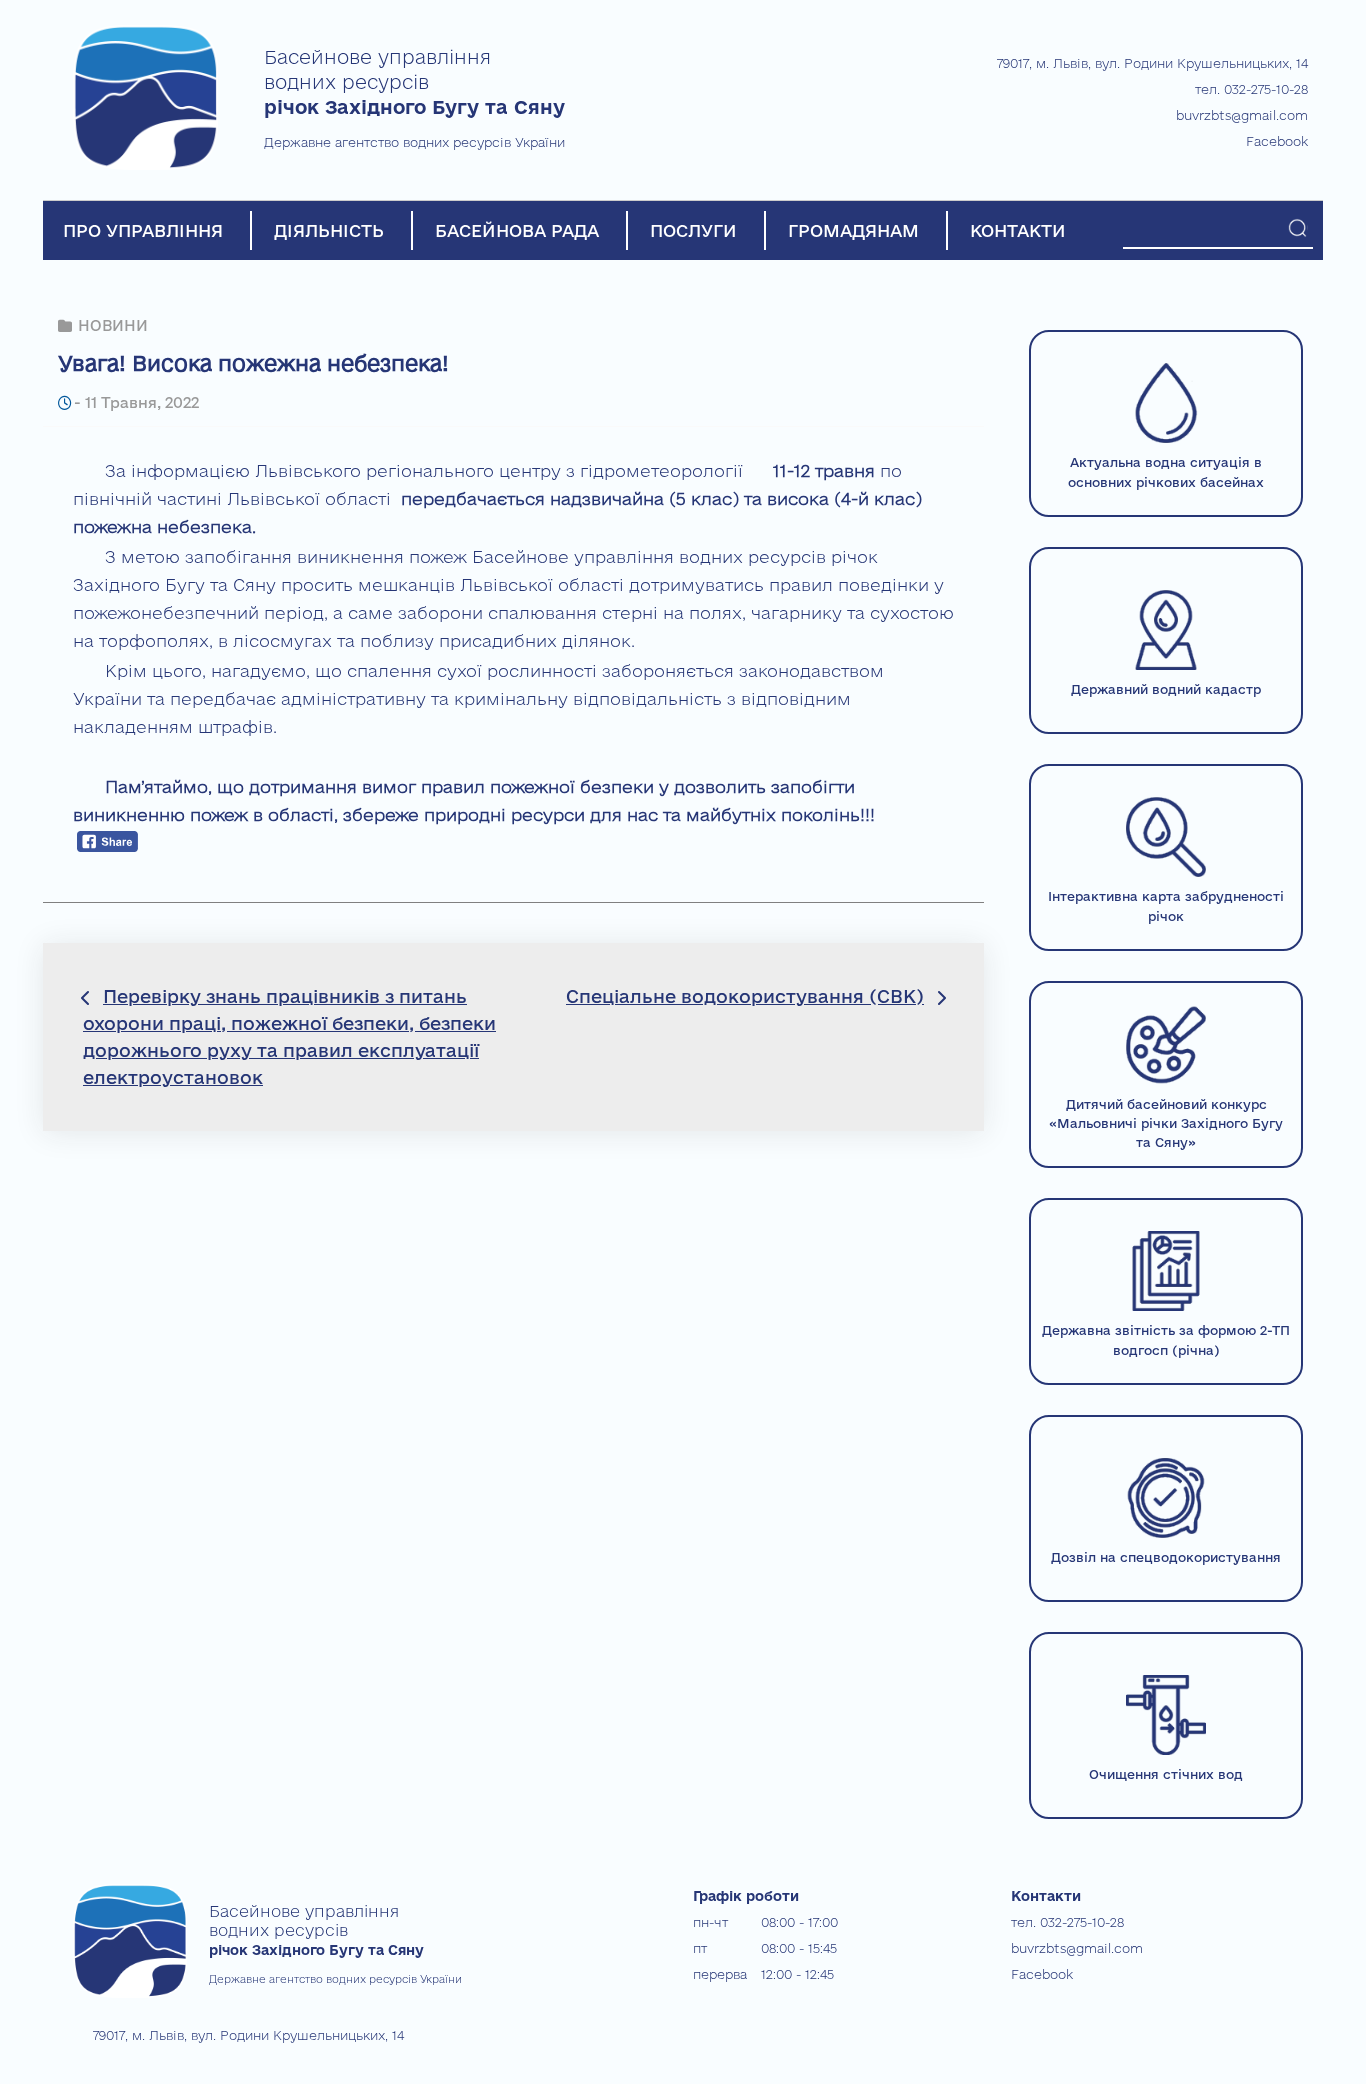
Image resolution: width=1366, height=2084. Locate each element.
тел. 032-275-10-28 (1251, 89)
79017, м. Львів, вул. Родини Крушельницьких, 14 (1152, 63)
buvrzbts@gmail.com (1242, 115)
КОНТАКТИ (1018, 230)
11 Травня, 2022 (142, 402)
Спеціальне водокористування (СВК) (745, 996)
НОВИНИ (113, 325)
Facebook (1277, 141)
